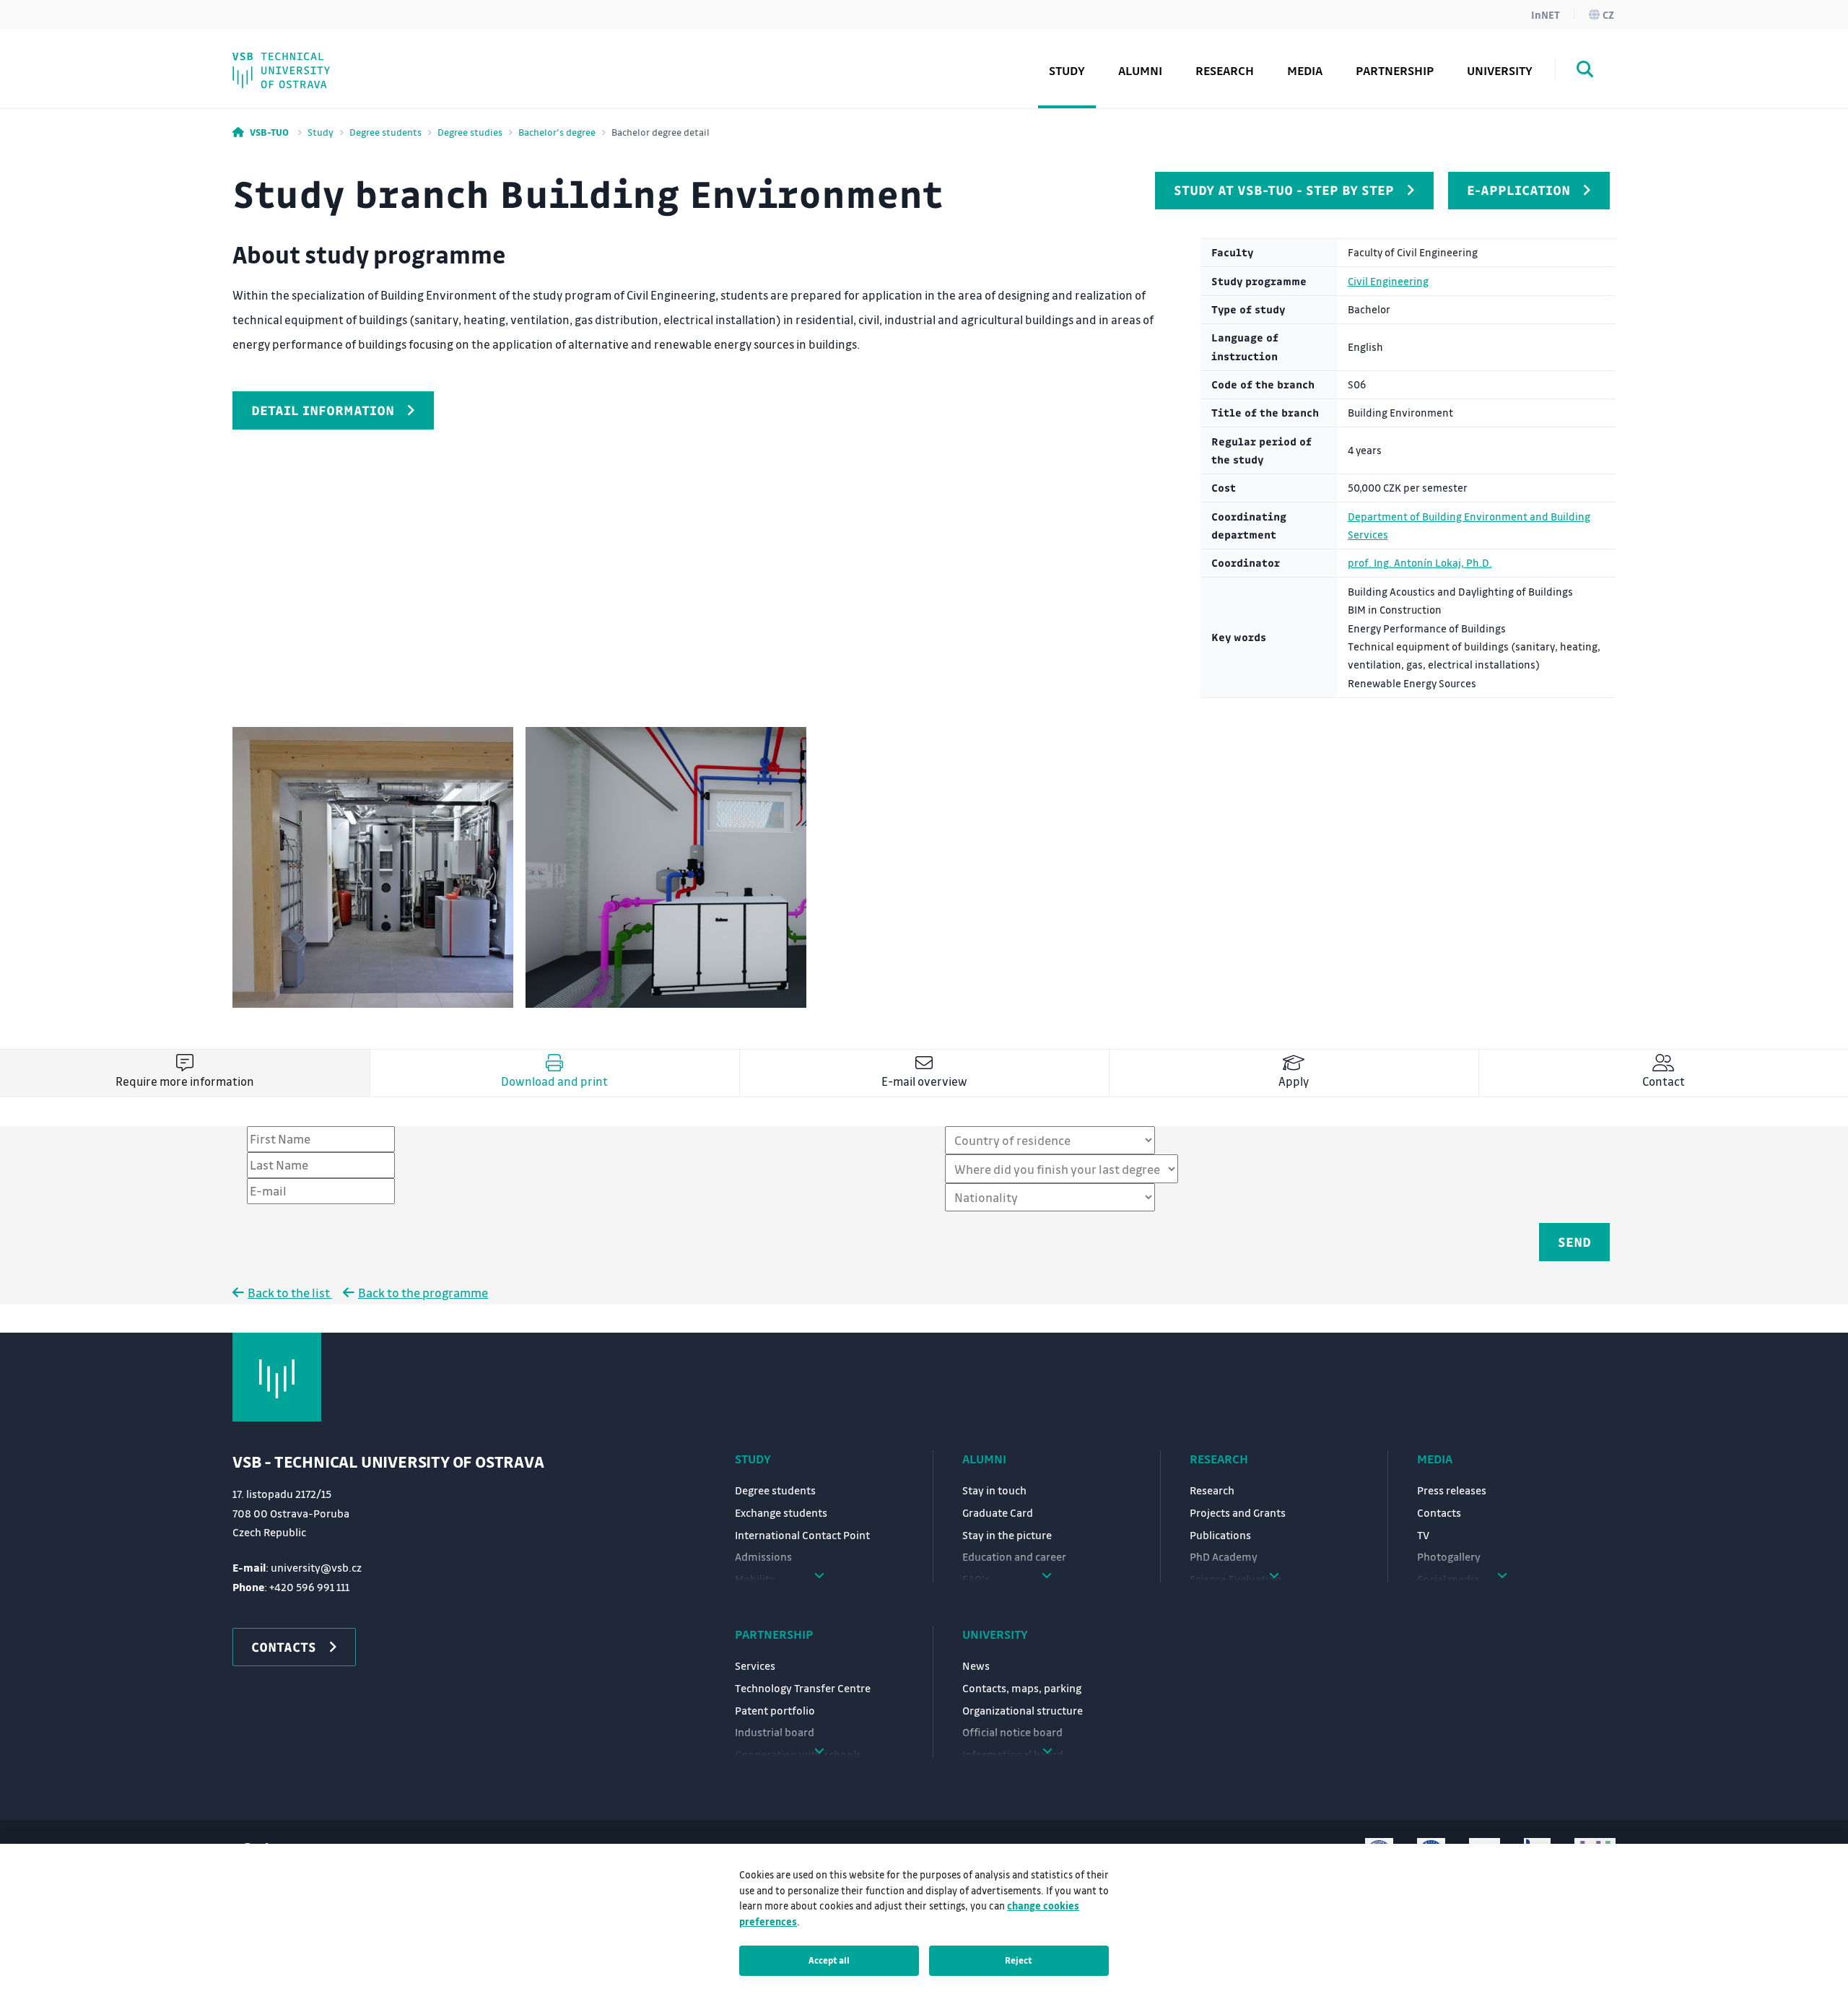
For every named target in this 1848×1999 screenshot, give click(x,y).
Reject (1019, 1960)
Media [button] (1305, 70)
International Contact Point (802, 1535)
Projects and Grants (1238, 1512)
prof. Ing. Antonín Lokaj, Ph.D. (1420, 563)
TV (1423, 1535)
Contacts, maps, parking (1022, 1688)
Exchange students (781, 1512)
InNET (1546, 14)
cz (1608, 14)
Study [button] (1067, 70)
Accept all (829, 1960)
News (976, 1665)
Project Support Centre (333, 60)
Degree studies (470, 132)
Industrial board (775, 1732)
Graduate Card (998, 1512)
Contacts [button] (284, 1647)
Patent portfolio (775, 1710)
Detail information (323, 410)
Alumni (1140, 70)
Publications (1220, 1535)
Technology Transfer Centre (803, 1688)
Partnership (774, 1634)
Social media (300, 60)
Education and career (1014, 1556)
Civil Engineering (1388, 281)
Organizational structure (1023, 1710)
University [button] (1500, 70)
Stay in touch (994, 1490)
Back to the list (290, 1293)
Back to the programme (423, 1293)
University (995, 1634)
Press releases (1452, 1490)
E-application (1518, 190)
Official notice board (1012, 1732)
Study (321, 132)
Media (1435, 1459)
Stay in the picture (1007, 1535)
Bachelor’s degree (557, 132)
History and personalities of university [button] (380, 60)
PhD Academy (304, 60)
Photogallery (1449, 1556)
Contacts (1439, 1512)
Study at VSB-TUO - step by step (1284, 190)
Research (1225, 70)
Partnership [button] (1395, 70)
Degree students (385, 132)
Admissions (763, 1556)
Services (755, 1665)
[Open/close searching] (1585, 71)
